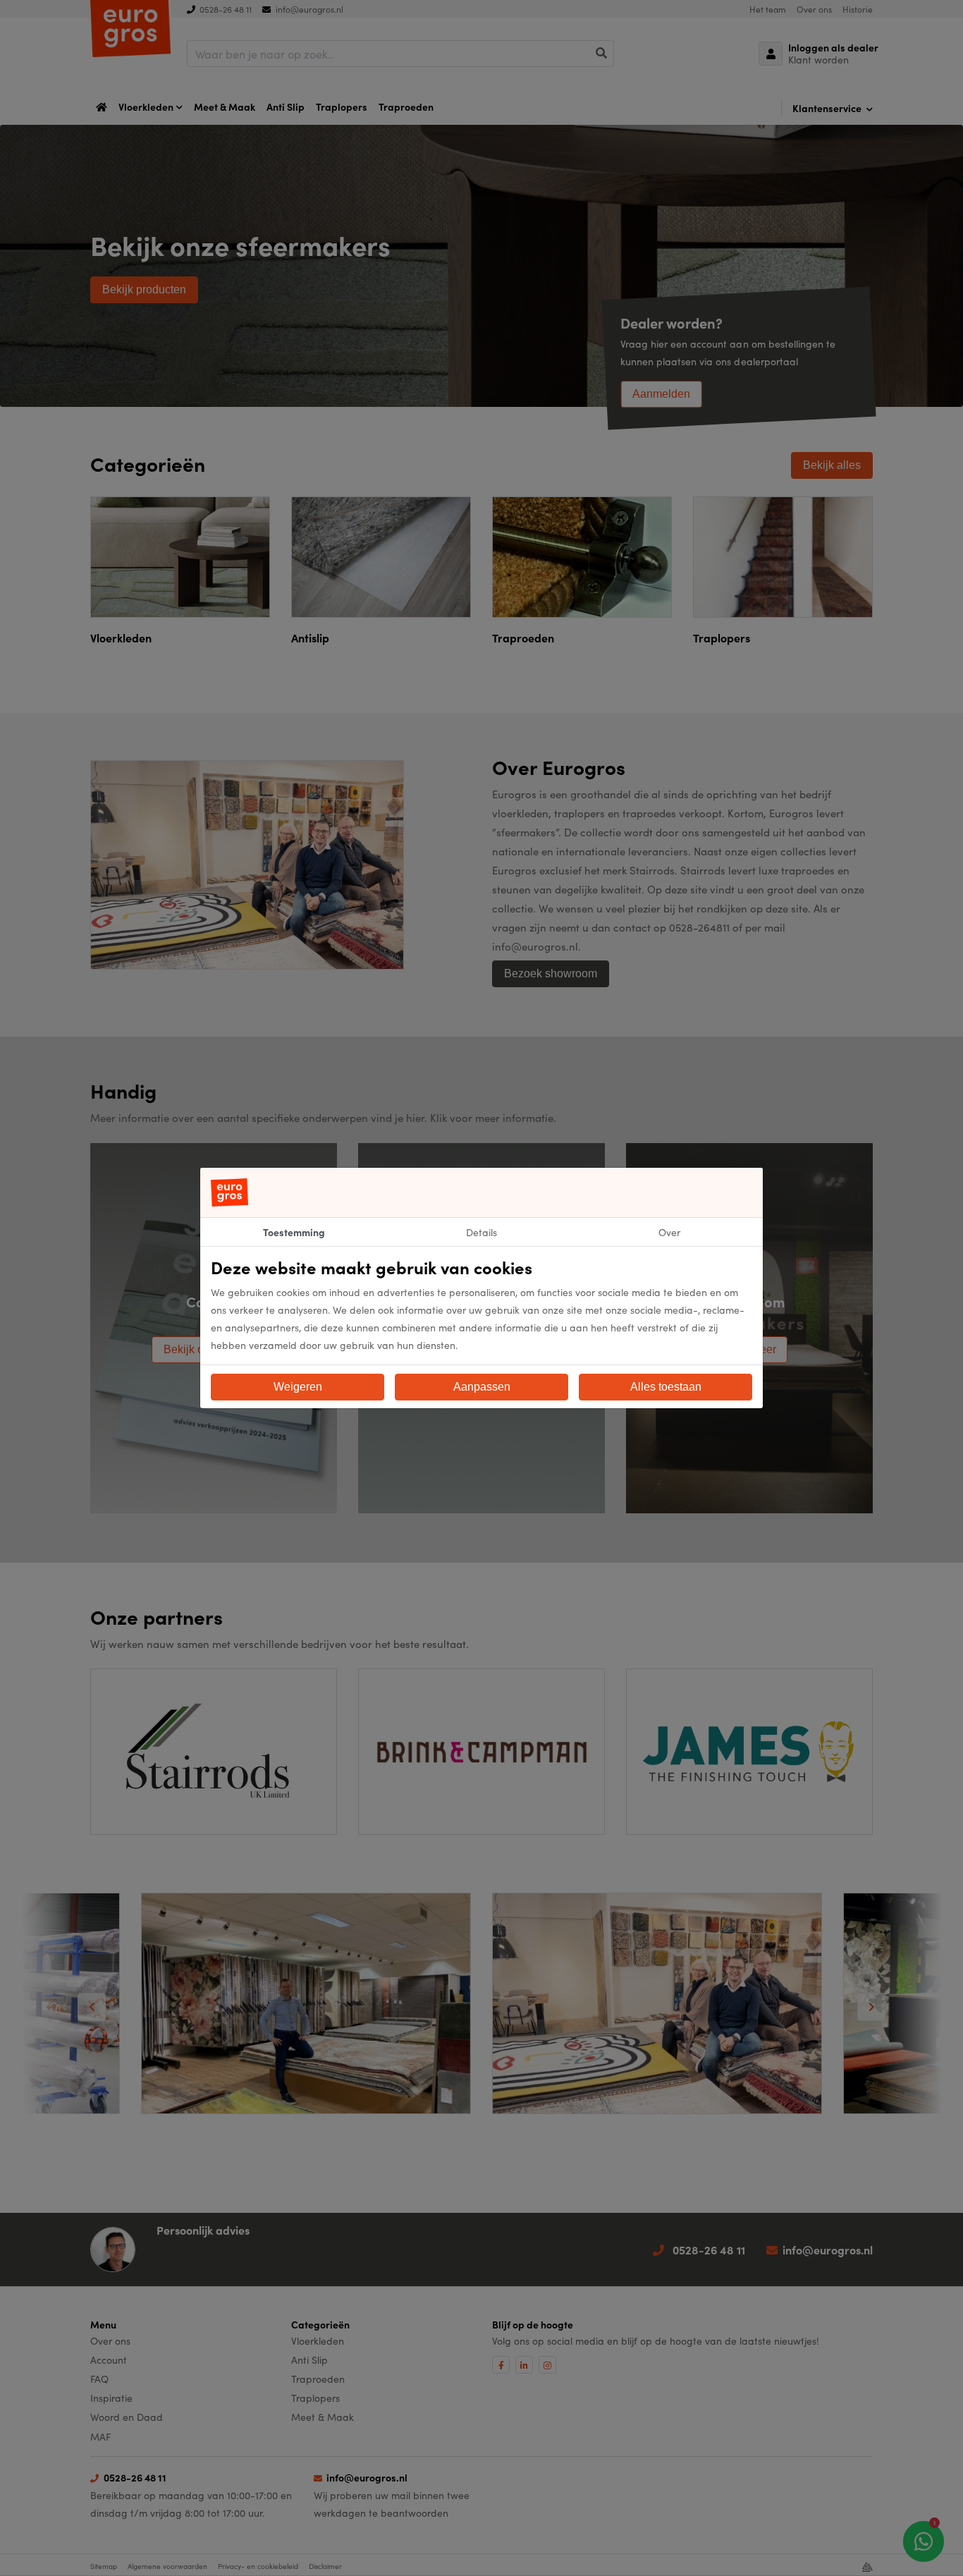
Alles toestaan (666, 1387)
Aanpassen (482, 1387)
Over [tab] (669, 1232)
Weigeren (298, 1387)
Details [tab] (481, 1232)
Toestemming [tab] (294, 1232)
